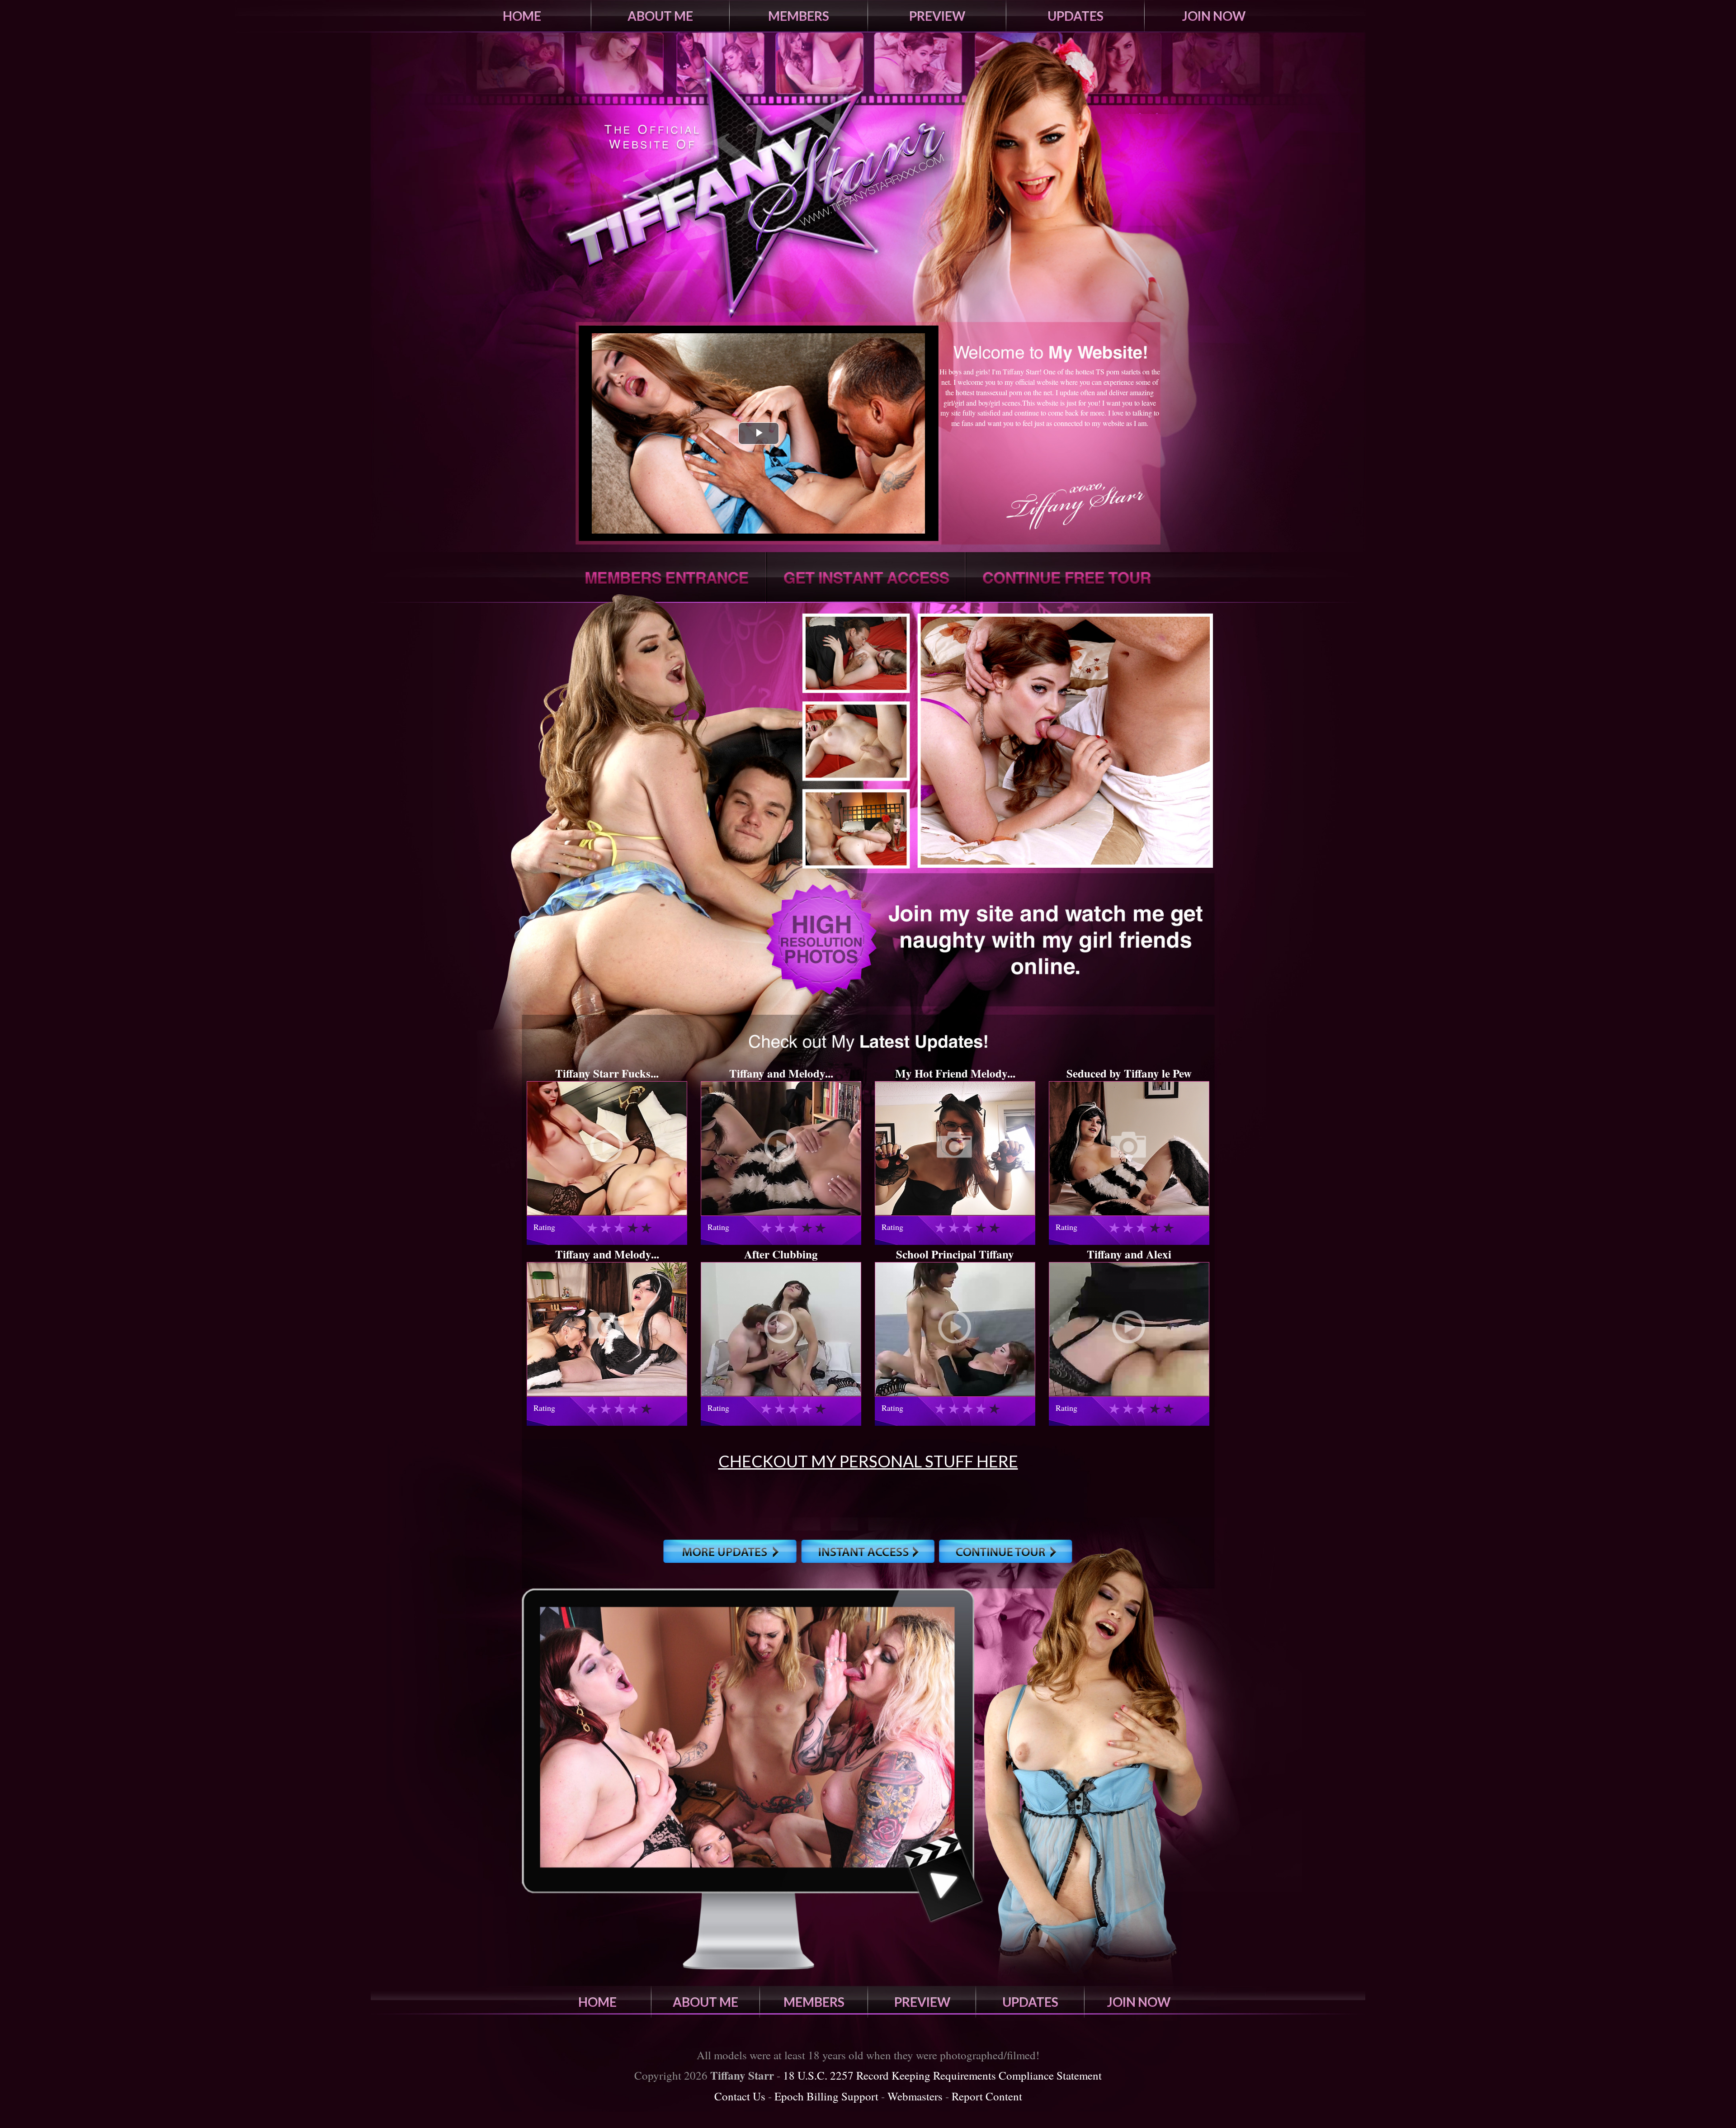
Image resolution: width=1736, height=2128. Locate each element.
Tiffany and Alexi (1129, 1254)
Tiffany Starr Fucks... (607, 1073)
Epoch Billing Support (826, 2096)
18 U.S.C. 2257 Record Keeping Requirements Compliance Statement (942, 2075)
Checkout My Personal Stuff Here (868, 1461)
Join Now (1214, 16)
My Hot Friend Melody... (955, 1073)
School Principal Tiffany (955, 1254)
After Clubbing (781, 1254)
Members (799, 16)
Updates (1076, 16)
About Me (660, 16)
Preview (937, 16)
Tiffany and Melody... (781, 1073)
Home (522, 16)
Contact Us (740, 2096)
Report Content (987, 2096)
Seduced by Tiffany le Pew (1129, 1073)
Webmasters (915, 2096)
